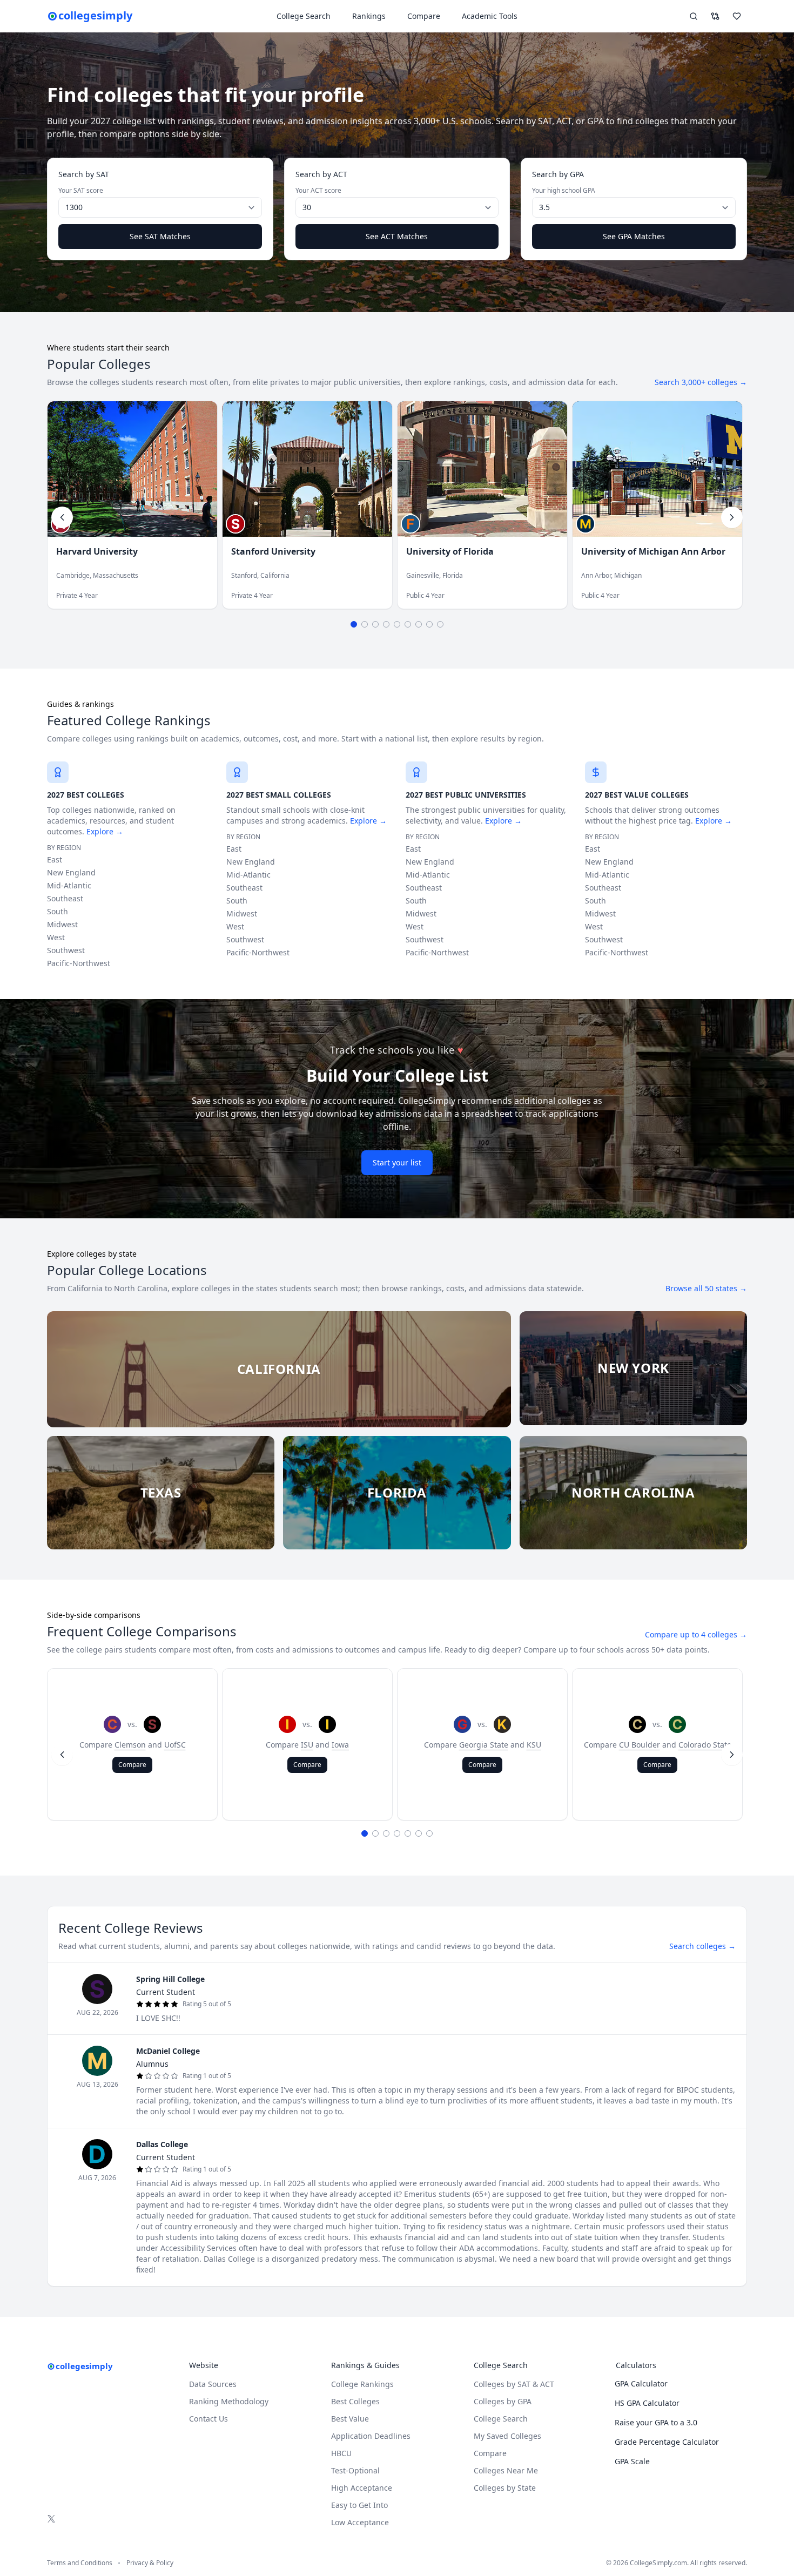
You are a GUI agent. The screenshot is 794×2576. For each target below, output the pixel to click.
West (56, 937)
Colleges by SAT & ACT (514, 2384)
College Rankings (362, 2384)
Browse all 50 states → (706, 1288)
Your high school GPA (564, 191)
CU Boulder (640, 1745)
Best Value (350, 2419)
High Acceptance (362, 2488)
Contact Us (208, 2419)
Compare (424, 16)
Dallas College (162, 2144)
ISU (307, 1745)
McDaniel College (168, 2051)
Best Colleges (355, 2401)
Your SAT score (81, 191)
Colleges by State (505, 2488)
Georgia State (484, 1745)
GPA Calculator (641, 2383)
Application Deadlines (371, 2436)
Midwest (62, 924)
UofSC (175, 1745)
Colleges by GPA (503, 2401)
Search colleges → (702, 1946)
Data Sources (213, 2384)
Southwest (66, 950)
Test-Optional (355, 2470)
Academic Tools (490, 16)
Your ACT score (318, 191)
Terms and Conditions (80, 2563)
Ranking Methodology (229, 2401)
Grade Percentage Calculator (667, 2442)
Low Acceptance (360, 2522)
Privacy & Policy (150, 2563)
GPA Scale (632, 2461)
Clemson (130, 1745)
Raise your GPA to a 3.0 (656, 2422)
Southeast (65, 898)
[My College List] (737, 16)
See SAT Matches (160, 236)
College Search (501, 2419)
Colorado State (705, 1745)
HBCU (341, 2453)
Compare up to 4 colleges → (696, 1634)
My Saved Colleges (507, 2436)
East (55, 859)
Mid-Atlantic (69, 885)
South (58, 911)
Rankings (369, 16)
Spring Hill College (170, 1979)
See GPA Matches (634, 236)
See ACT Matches (397, 236)
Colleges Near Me (506, 2470)
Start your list (397, 1162)
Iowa (340, 1745)
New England (71, 872)
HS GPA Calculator (647, 2403)
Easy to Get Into (359, 2505)
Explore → (105, 831)
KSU (534, 1745)
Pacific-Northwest (79, 963)
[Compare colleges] (715, 16)
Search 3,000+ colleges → (701, 382)
